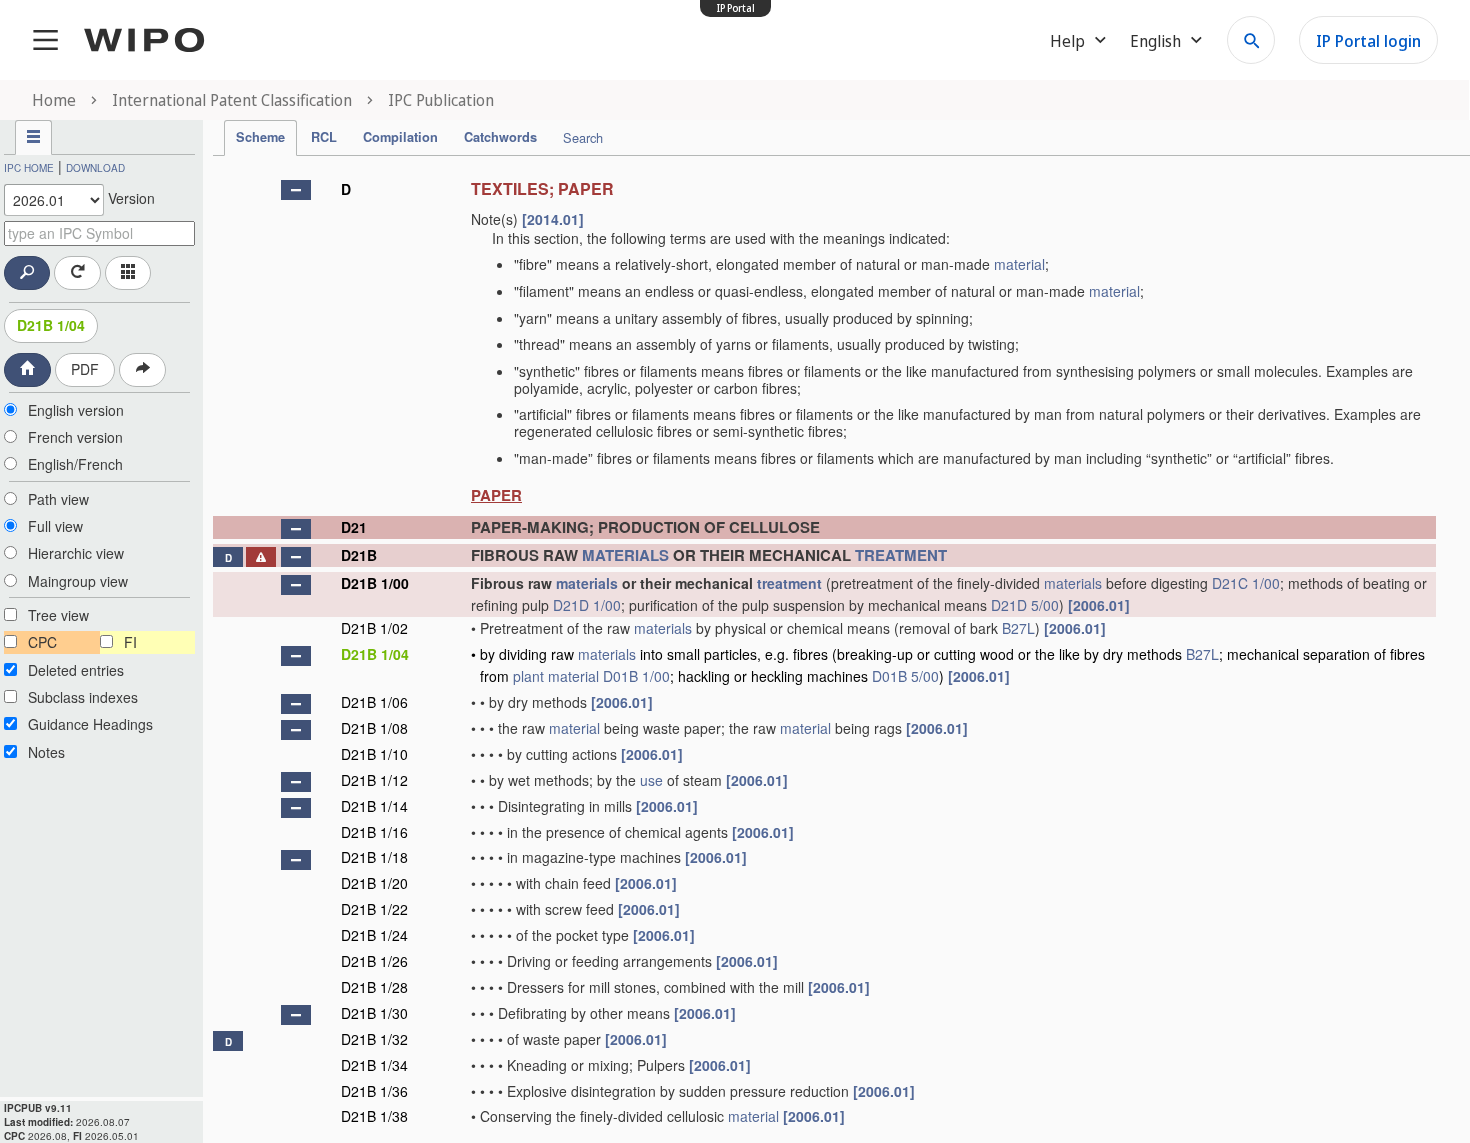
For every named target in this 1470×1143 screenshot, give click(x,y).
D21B (359, 555)
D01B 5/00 (905, 676)
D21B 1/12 (374, 780)
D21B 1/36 (374, 1091)
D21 (354, 527)
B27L (1018, 628)
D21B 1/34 (374, 1065)
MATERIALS (625, 555)
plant (528, 676)
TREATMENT (901, 555)
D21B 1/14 (374, 806)
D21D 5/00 (1025, 605)
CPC (42, 642)
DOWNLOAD (95, 168)
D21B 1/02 (374, 628)
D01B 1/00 (636, 676)
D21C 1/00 (1246, 583)
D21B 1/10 (374, 754)
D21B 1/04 (51, 325)
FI (130, 642)
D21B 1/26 (374, 961)
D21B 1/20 (374, 883)
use (651, 780)
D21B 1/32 (374, 1039)
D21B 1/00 (375, 583)
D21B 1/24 (374, 935)
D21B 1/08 (374, 728)
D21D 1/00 (587, 605)
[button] (296, 190)
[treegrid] (824, 650)
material (1019, 264)
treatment (789, 583)
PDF (85, 369)
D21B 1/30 (374, 1013)
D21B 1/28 (374, 987)
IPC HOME (29, 168)
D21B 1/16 (374, 832)
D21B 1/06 (374, 702)
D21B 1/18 (374, 857)
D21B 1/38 (374, 1116)
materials (587, 583)
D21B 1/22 (374, 909)
